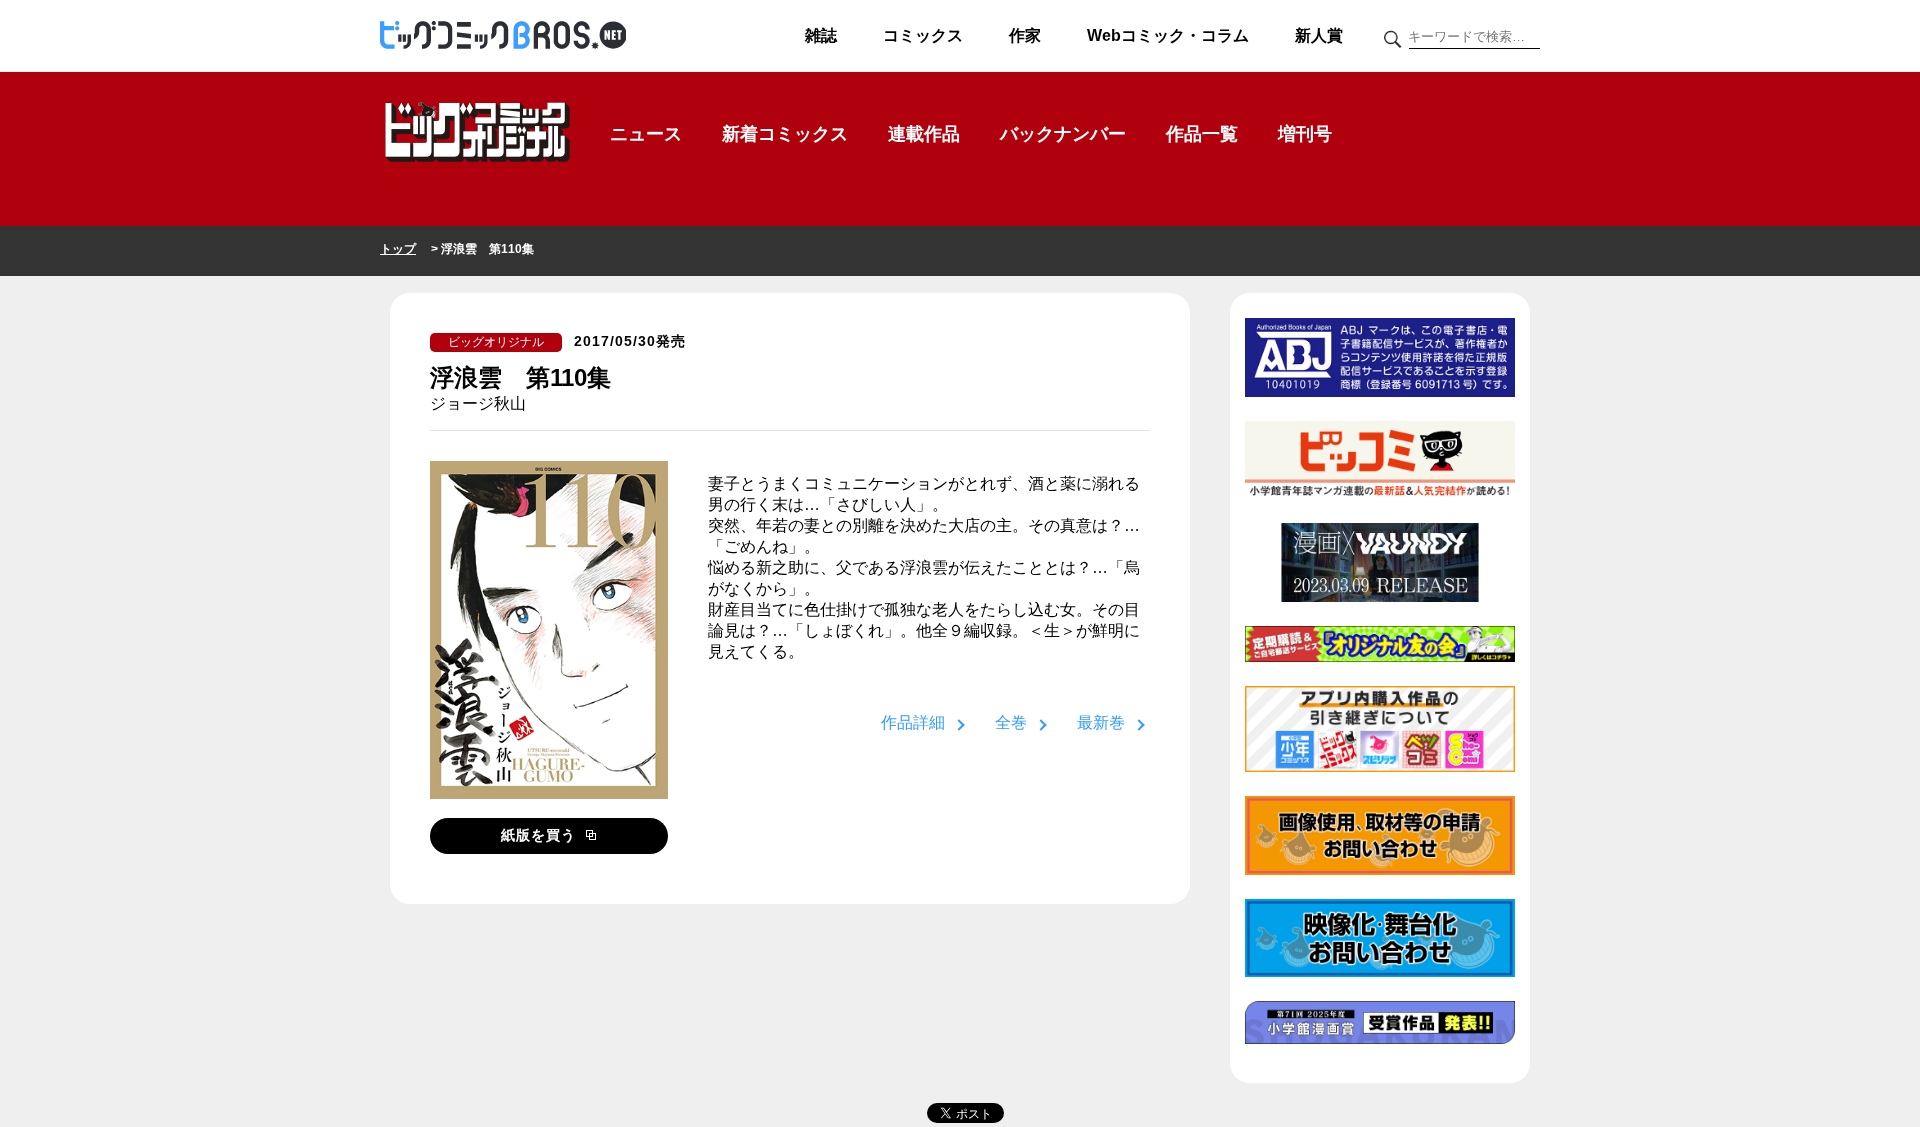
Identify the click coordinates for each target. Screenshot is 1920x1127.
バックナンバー (1063, 134)
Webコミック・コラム (1168, 35)
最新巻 (1101, 722)
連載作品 (924, 134)
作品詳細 (913, 722)
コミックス (923, 35)
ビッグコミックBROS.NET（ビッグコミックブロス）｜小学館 (503, 36)
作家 (1025, 35)
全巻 (1011, 722)
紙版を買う (541, 835)
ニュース (646, 134)
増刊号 (1305, 134)
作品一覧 (1202, 134)
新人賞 (1319, 35)
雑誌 (821, 35)
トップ (398, 249)
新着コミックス (785, 134)
